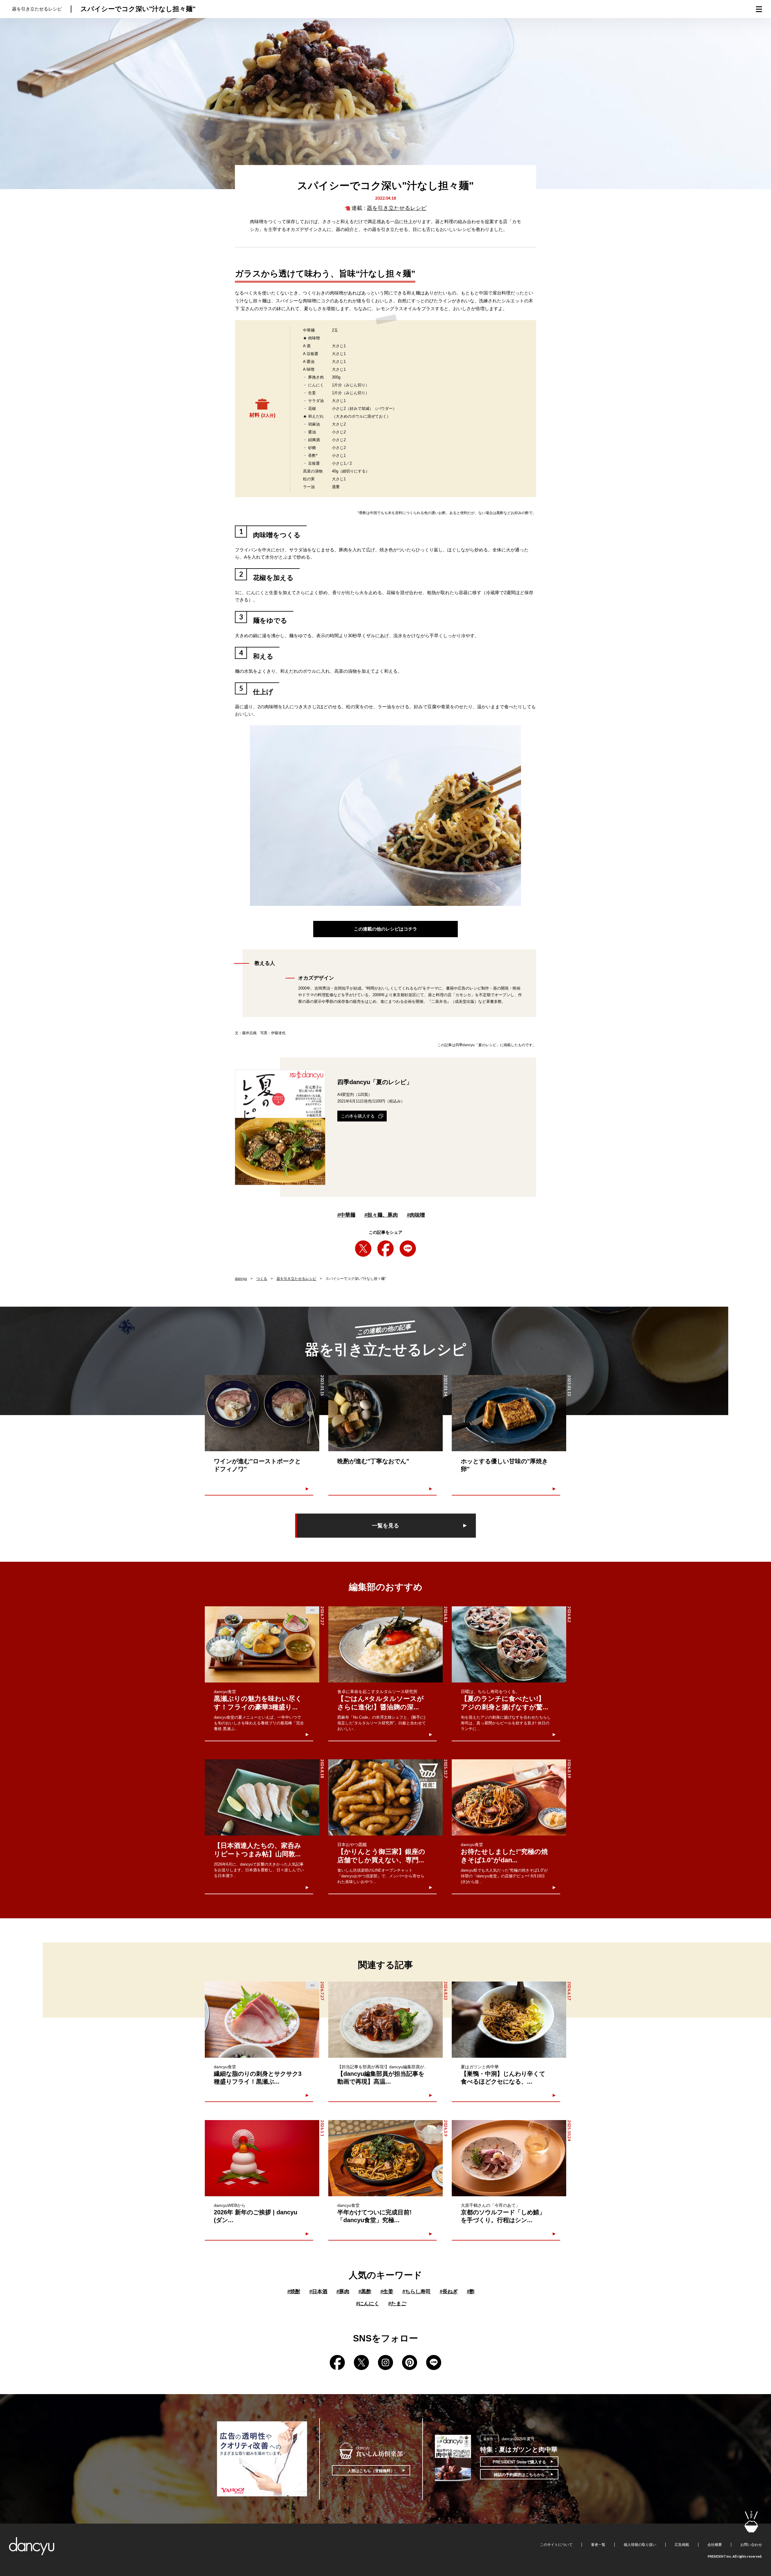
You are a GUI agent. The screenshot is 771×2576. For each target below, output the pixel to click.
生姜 (387, 2292)
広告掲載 (682, 2545)
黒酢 (365, 2292)
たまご (397, 2304)
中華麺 (346, 1215)
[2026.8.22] (385, 2020)
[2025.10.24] (509, 2158)
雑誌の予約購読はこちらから (519, 2475)
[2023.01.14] (385, 1413)
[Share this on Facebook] (385, 1249)
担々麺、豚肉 (381, 1215)
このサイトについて (556, 2545)
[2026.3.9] (385, 2158)
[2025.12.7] (385, 1797)
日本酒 (318, 2292)
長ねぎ (449, 2292)
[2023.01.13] (509, 1413)
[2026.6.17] (509, 2020)
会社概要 (715, 2545)
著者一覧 (598, 2545)
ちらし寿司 (417, 2292)
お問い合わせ (751, 2545)
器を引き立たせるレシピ (397, 208)
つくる (262, 1279)
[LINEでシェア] (408, 1249)
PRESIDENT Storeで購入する (519, 2462)
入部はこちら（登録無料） (371, 2471)
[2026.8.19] (509, 1797)
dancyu (241, 1279)
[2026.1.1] (262, 2158)
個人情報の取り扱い (640, 2545)
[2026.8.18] (262, 1797)
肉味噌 (416, 1215)
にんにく (368, 2304)
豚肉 (343, 2292)
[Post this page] (363, 1249)
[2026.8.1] (385, 1644)
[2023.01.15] (262, 1413)
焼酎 (294, 2292)
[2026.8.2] (509, 1644)
